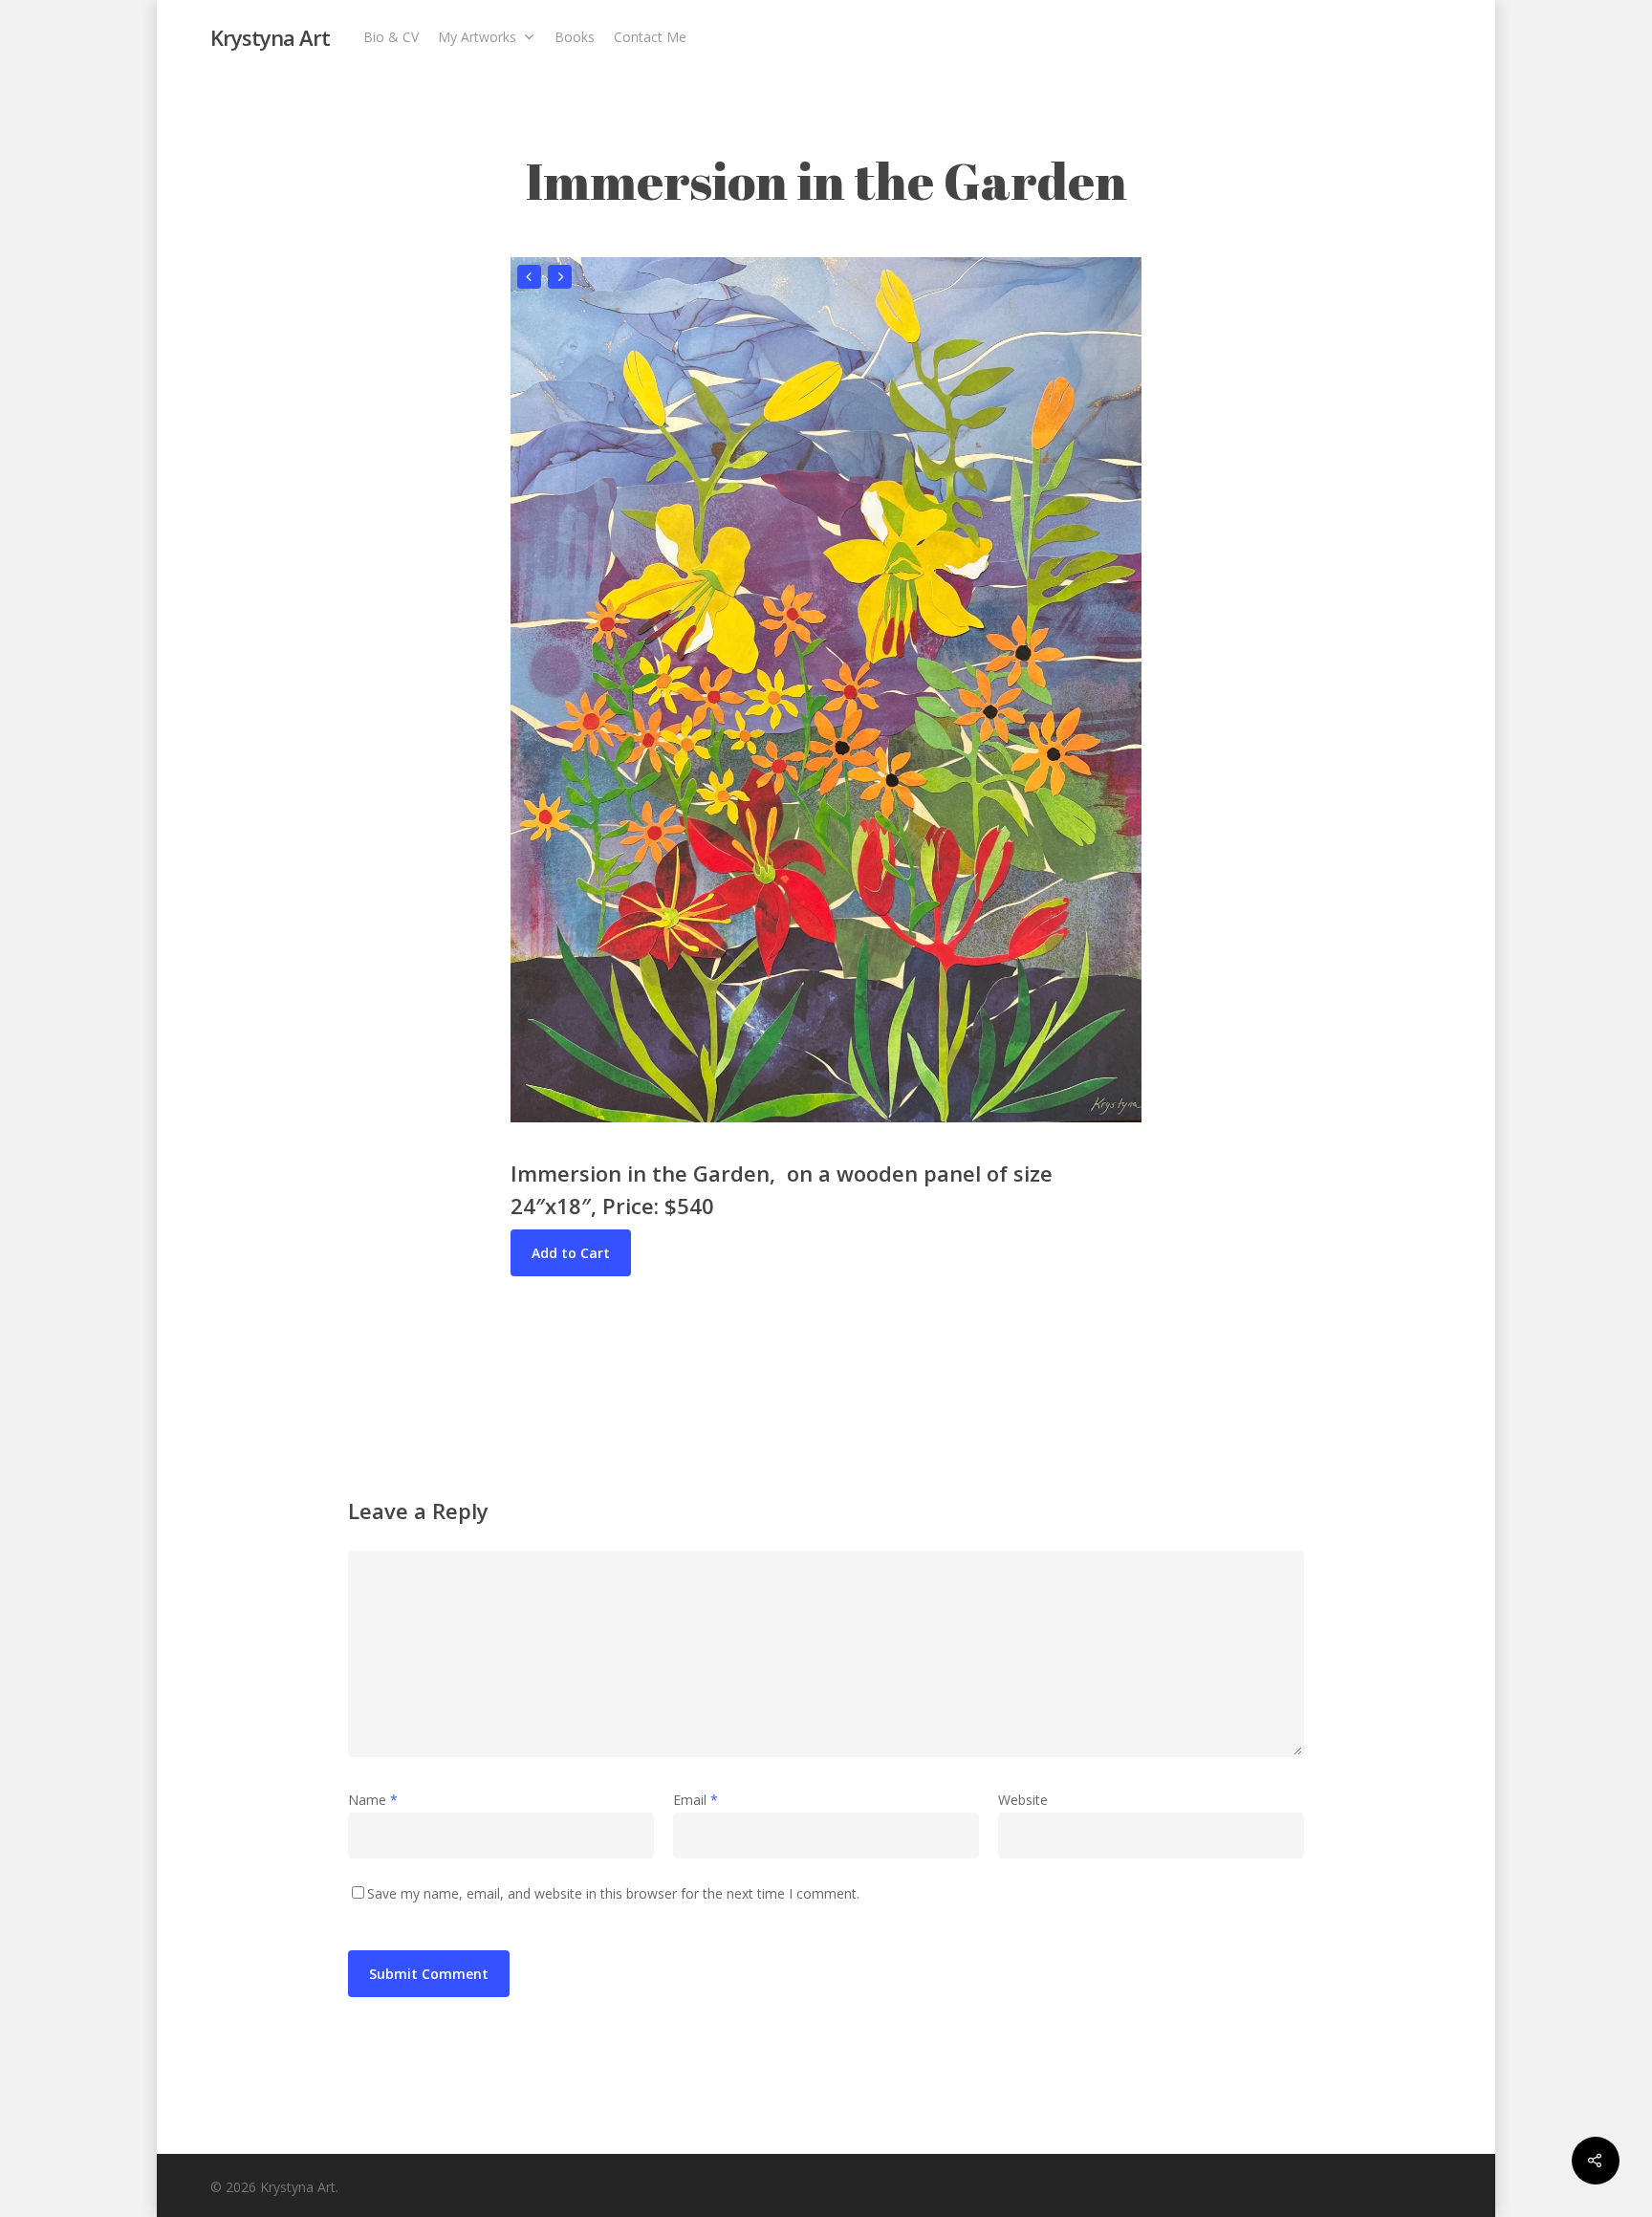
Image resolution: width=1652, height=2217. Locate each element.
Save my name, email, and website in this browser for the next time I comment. (613, 1893)
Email (696, 1800)
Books (575, 37)
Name (373, 1800)
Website (1023, 1800)
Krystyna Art (270, 37)
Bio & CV (391, 37)
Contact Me (650, 37)
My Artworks (477, 37)
